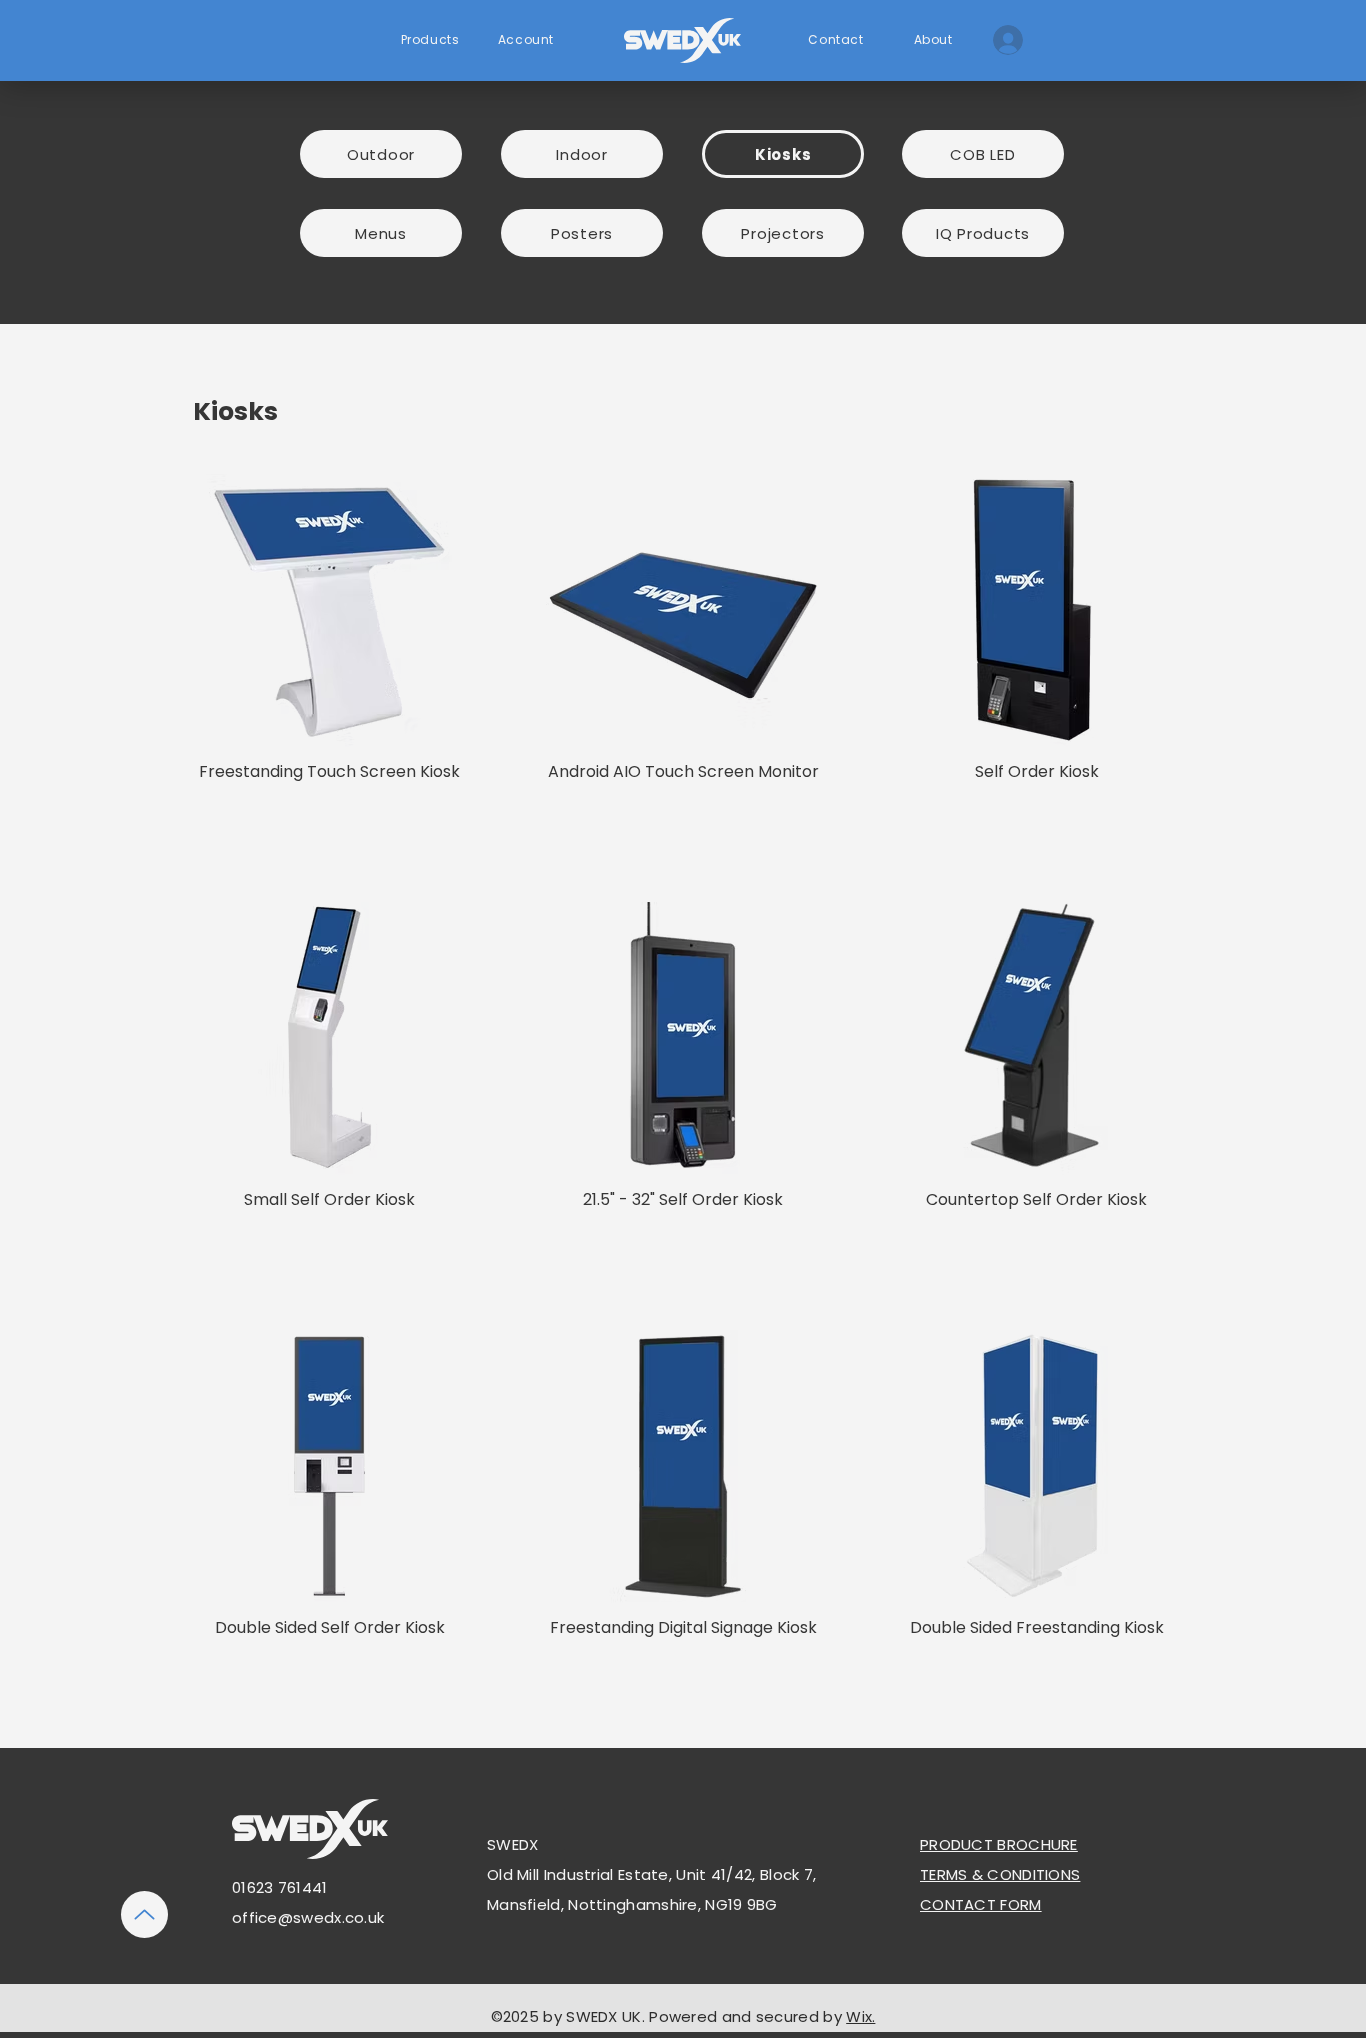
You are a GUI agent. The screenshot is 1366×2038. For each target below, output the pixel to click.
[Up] (144, 1914)
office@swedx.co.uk (308, 1917)
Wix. (860, 2016)
